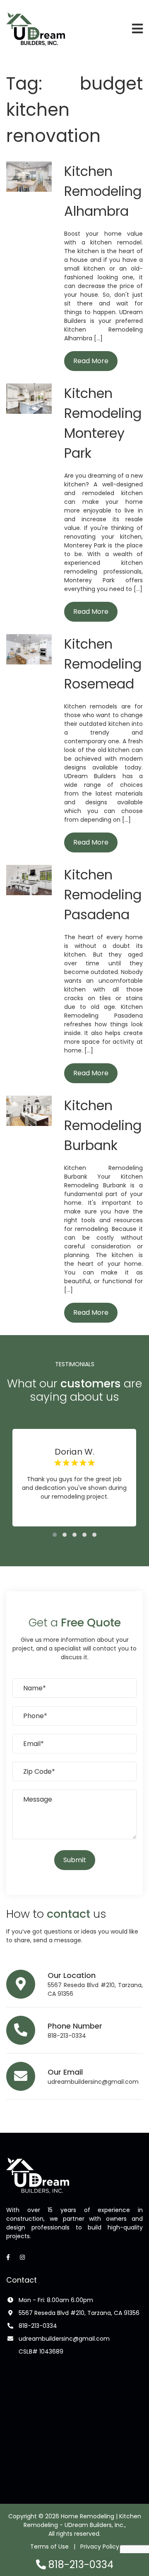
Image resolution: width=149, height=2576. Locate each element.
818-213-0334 (67, 2036)
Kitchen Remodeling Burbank (103, 1125)
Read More (91, 361)
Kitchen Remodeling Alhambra (103, 191)
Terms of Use (49, 2547)
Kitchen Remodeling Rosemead (103, 664)
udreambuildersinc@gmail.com (93, 2082)
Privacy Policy (100, 2547)
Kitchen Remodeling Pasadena (103, 895)
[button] (55, 1535)
